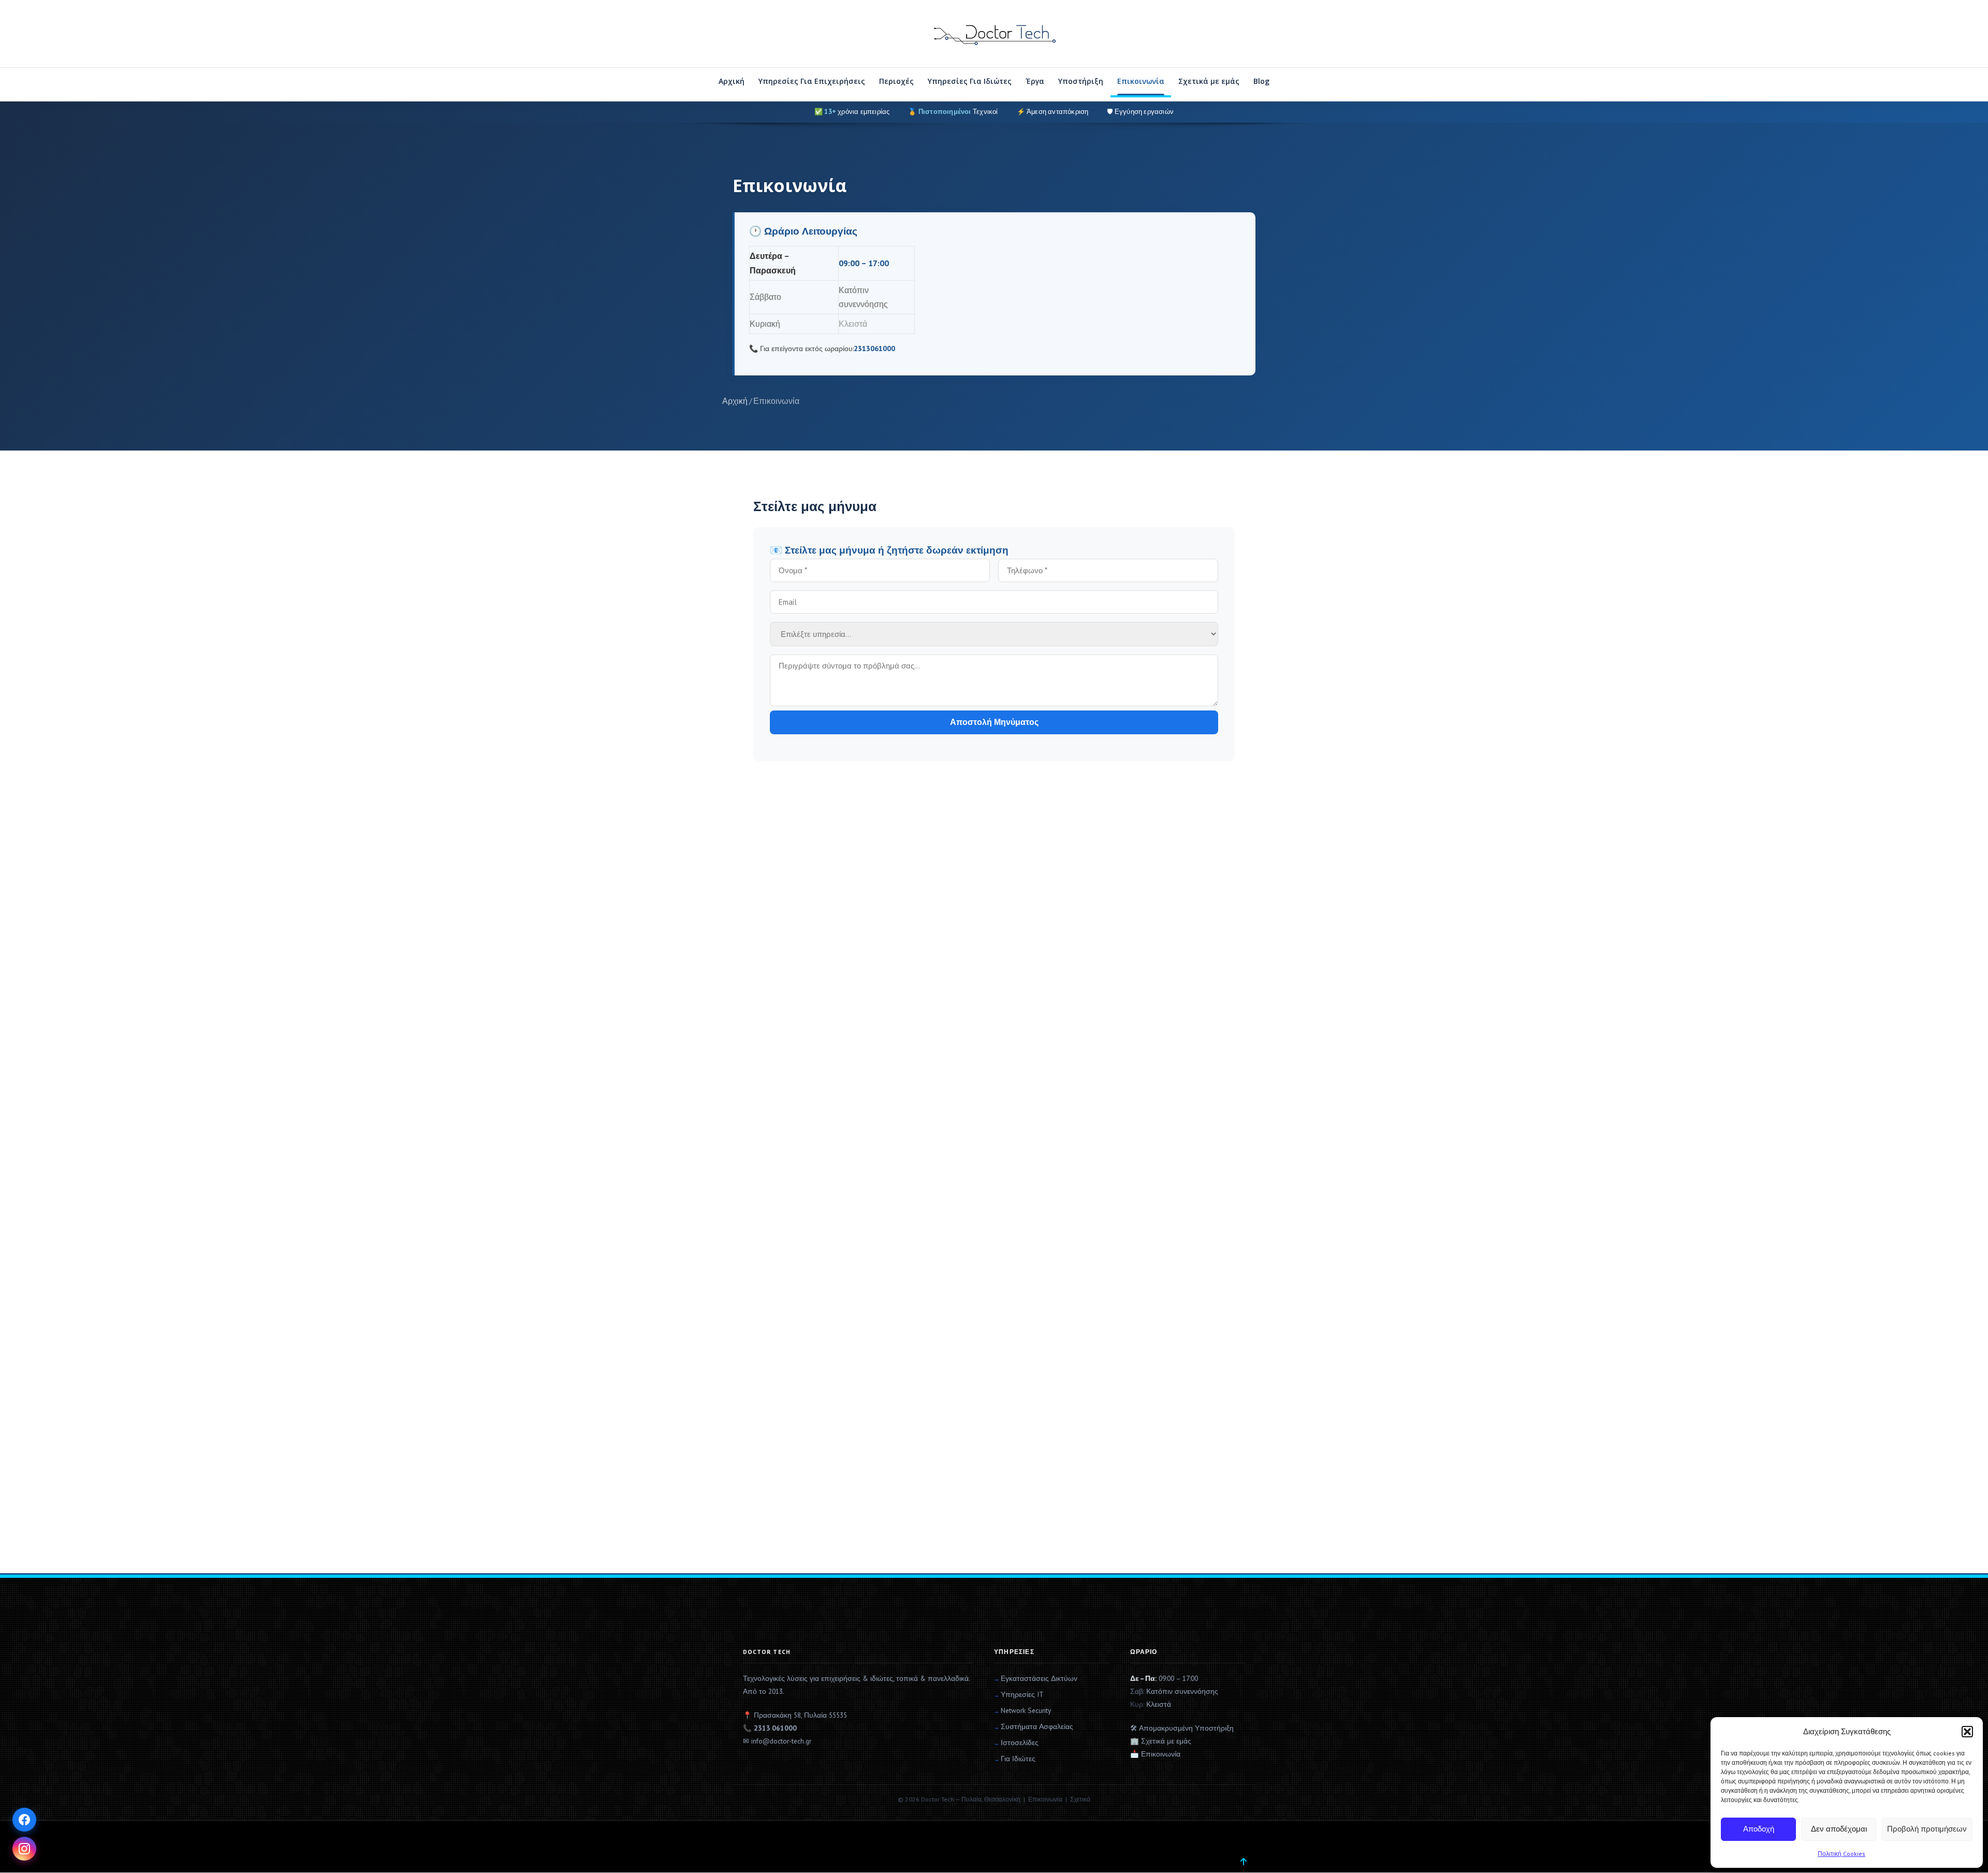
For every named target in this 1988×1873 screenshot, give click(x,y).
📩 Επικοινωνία (1155, 1754)
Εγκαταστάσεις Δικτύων (1039, 1678)
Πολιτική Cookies (1841, 1854)
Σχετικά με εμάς (1209, 81)
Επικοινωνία (1141, 81)
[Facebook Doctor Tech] (24, 1820)
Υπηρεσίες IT (1022, 1694)
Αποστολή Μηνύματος (994, 722)
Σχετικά (1080, 1799)
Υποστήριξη (1081, 81)
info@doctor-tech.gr (781, 1741)
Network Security (1026, 1710)
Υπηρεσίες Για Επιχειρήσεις (812, 81)
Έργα (1035, 81)
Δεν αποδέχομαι (1839, 1829)
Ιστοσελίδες (1020, 1743)
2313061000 (874, 349)
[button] (1967, 1732)
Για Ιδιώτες (1018, 1759)
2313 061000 (775, 1728)
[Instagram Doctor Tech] (24, 1849)
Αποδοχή (1759, 1829)
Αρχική (732, 81)
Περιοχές (896, 81)
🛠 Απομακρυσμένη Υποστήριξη (1182, 1728)
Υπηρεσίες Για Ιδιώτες (970, 81)
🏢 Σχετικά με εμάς (1161, 1741)
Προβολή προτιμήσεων (1927, 1829)
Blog (1261, 81)
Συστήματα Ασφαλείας (1037, 1726)
